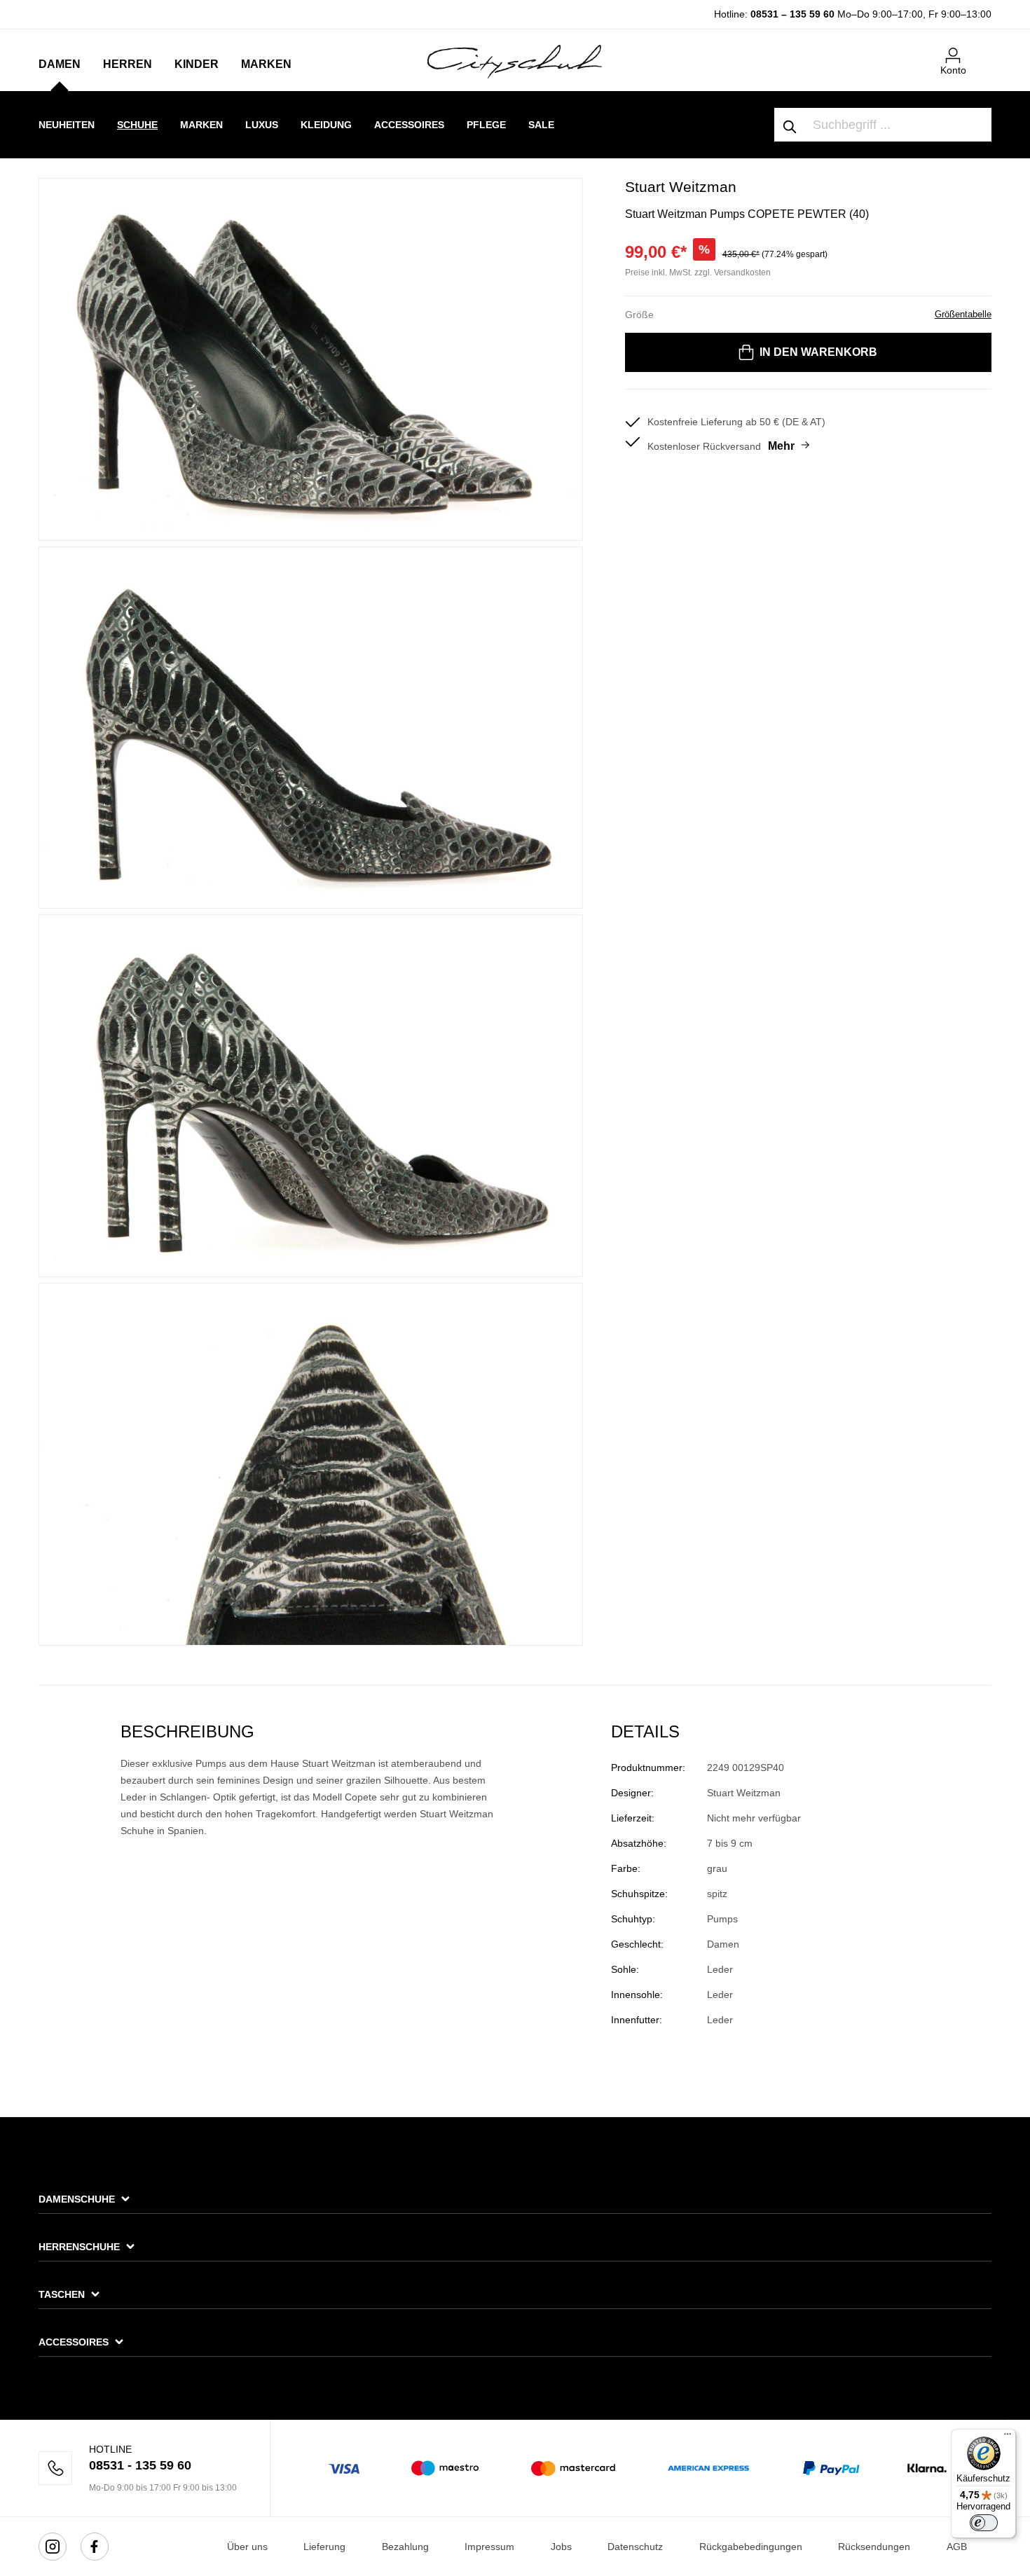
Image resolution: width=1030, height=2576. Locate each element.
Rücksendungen (874, 2547)
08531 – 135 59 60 (792, 14)
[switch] (984, 2523)
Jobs (561, 2547)
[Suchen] (790, 125)
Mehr (781, 446)
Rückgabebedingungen (751, 2547)
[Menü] (1008, 2437)
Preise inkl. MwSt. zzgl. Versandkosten (698, 273)
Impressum (489, 2547)
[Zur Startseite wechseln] (515, 61)
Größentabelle (963, 314)
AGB (957, 2547)
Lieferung (324, 2547)
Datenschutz (635, 2547)
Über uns (247, 2547)
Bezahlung (405, 2547)
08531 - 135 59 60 (140, 2465)
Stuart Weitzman (681, 187)
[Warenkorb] (983, 50)
